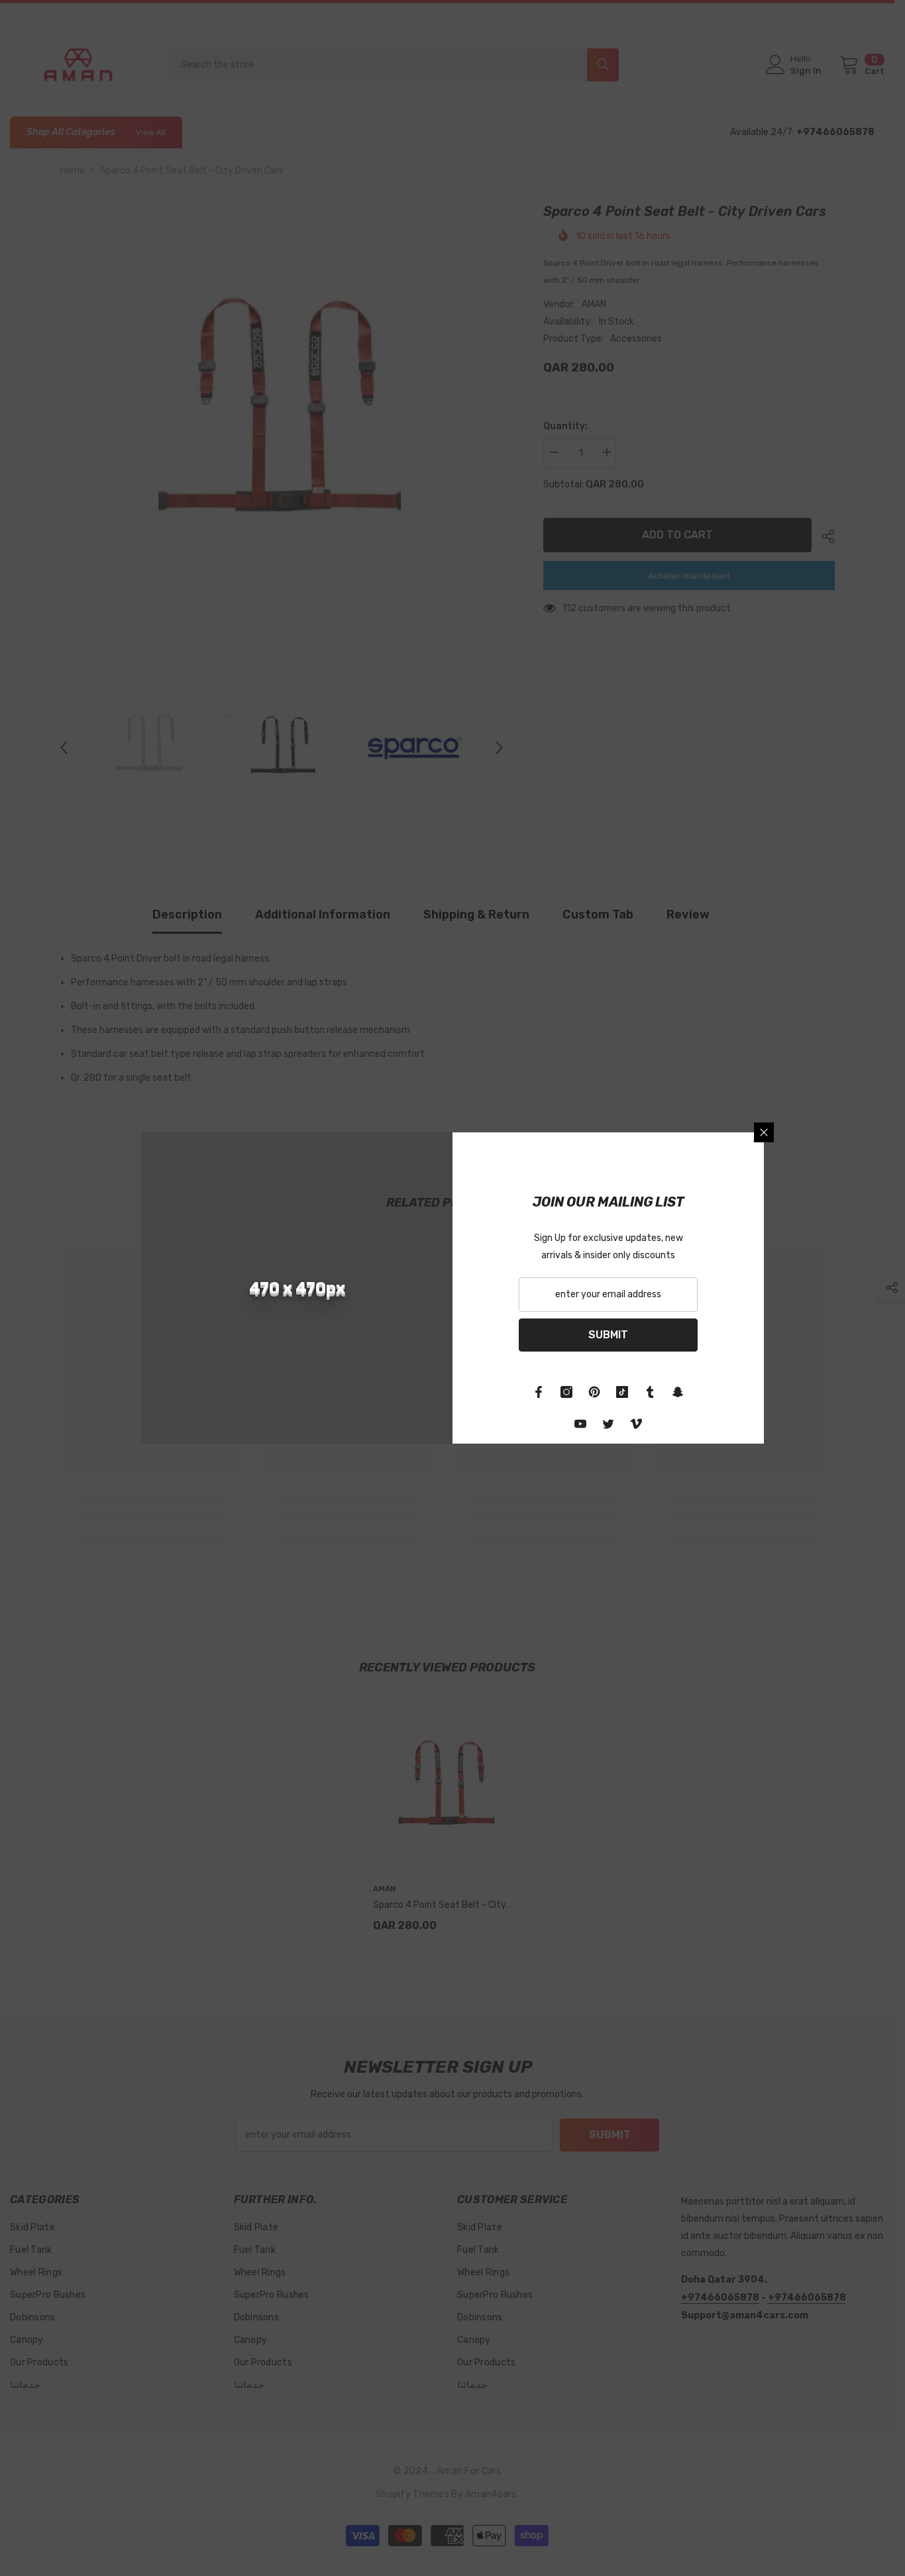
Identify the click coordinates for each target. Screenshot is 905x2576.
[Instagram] (566, 1392)
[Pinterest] (594, 1392)
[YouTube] (580, 1424)
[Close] (764, 1132)
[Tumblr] (650, 1392)
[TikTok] (622, 1392)
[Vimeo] (636, 1424)
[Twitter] (608, 1424)
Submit (608, 1335)
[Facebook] (539, 1392)
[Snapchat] (678, 1392)
